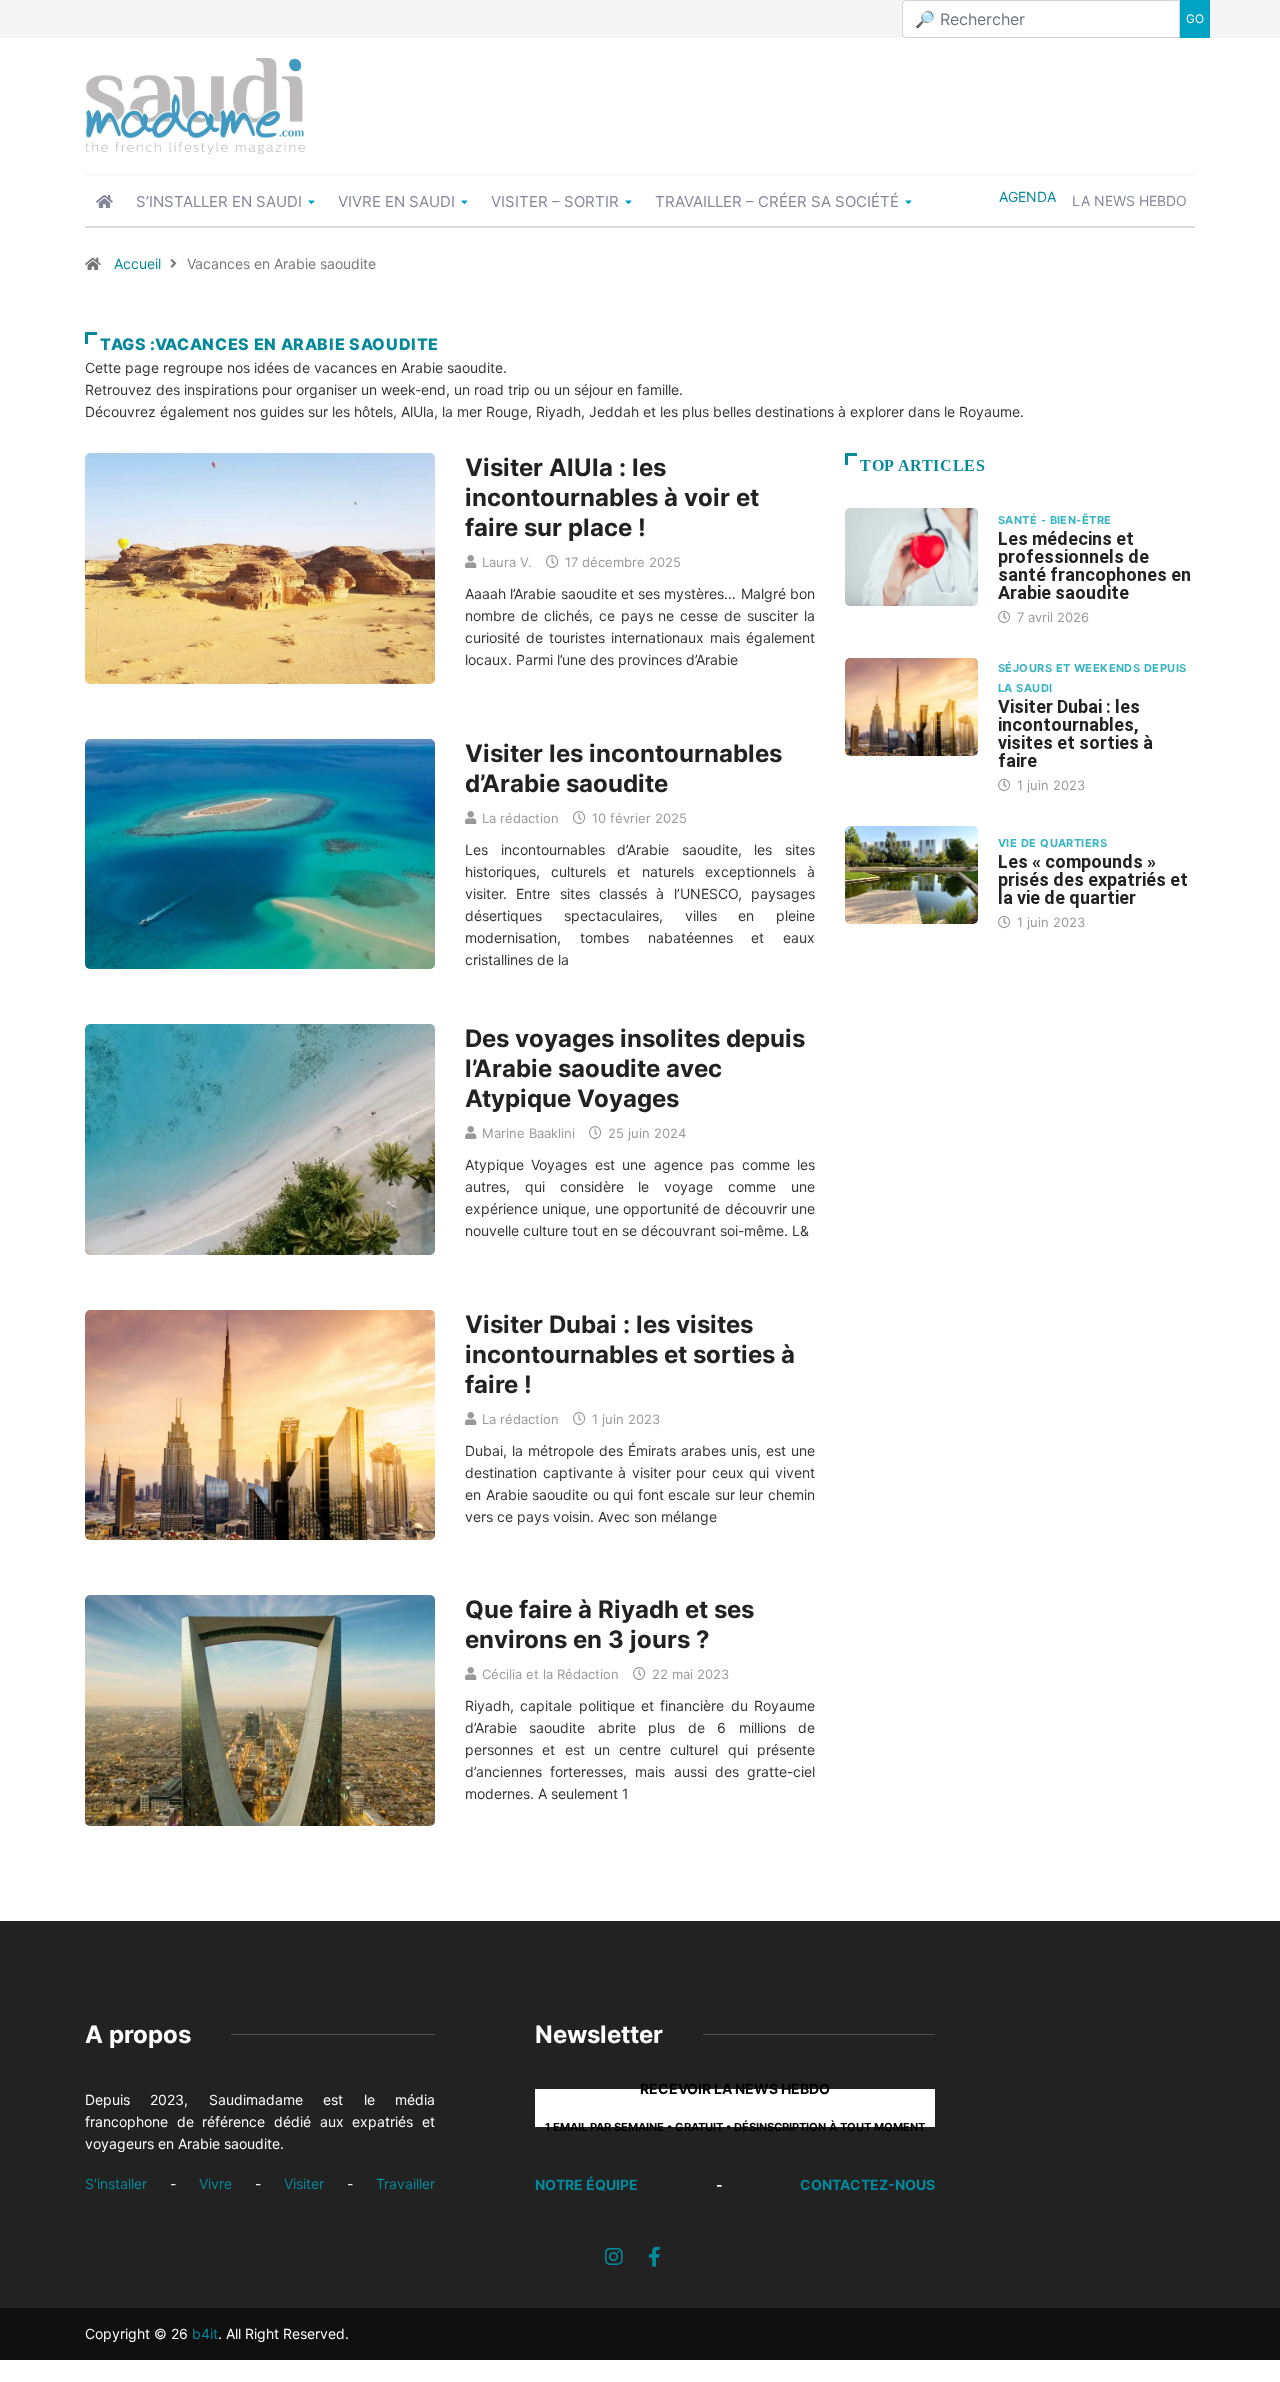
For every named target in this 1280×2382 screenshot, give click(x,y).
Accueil (137, 263)
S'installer (116, 2183)
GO (1195, 18)
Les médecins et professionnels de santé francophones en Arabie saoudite (1094, 565)
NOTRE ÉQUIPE (586, 2184)
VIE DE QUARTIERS (1052, 843)
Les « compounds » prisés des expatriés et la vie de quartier (1093, 879)
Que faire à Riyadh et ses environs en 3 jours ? (609, 1624)
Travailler (405, 2183)
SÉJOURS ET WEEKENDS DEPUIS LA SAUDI (1092, 678)
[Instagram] (614, 2257)
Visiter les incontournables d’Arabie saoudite (623, 768)
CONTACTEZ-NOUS (867, 2184)
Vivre (215, 2183)
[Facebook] (654, 2257)
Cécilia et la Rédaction (550, 1674)
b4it (205, 2333)
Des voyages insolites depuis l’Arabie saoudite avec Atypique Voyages (635, 1068)
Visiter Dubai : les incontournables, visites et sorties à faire (1075, 733)
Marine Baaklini (528, 1133)
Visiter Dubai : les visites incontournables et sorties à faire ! (630, 1354)
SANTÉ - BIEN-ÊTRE (1054, 520)
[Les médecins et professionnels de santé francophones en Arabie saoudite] (911, 557)
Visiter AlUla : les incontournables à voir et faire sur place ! (612, 497)
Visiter (304, 2183)
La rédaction (520, 818)
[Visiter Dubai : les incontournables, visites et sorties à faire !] (911, 707)
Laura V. (507, 562)
